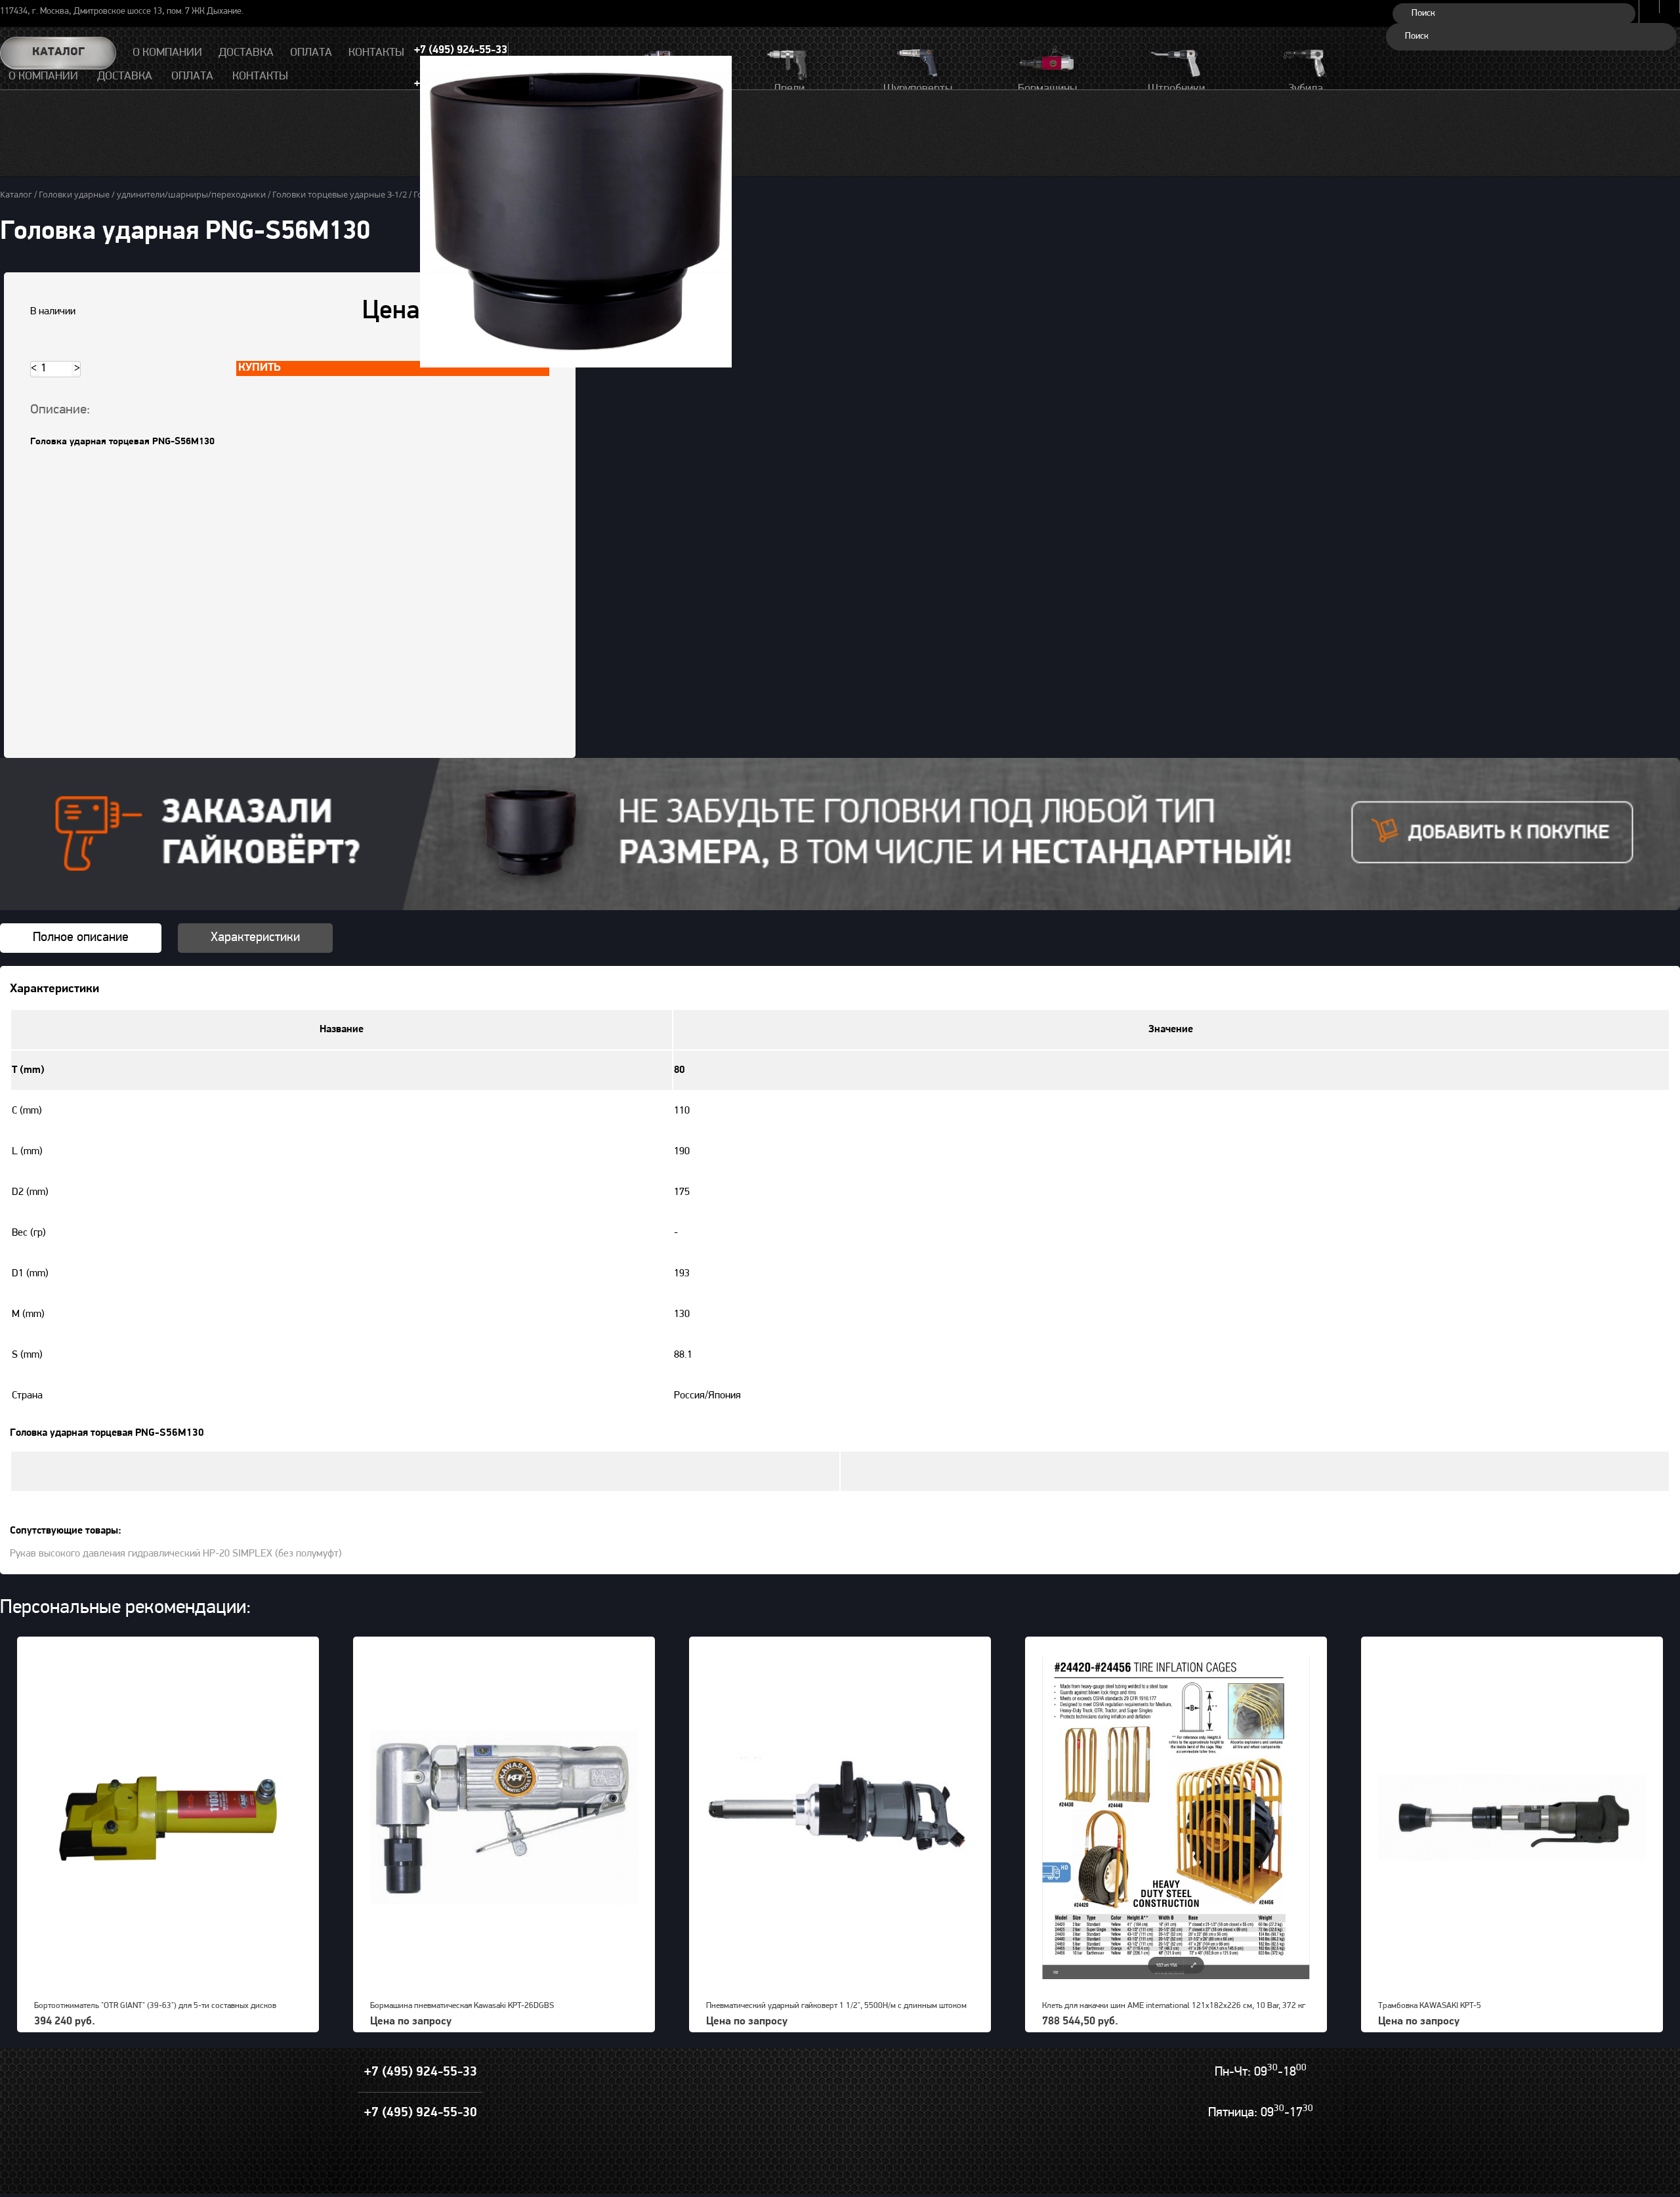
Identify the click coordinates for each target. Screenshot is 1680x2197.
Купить (260, 368)
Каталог (58, 52)
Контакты (260, 77)
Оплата (192, 77)
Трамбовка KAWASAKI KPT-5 (1430, 2006)
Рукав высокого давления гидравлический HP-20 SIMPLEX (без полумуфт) (176, 1554)
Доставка (125, 77)
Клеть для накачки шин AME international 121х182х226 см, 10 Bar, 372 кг (1174, 2006)
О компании (43, 77)
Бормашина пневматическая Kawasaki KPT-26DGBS (462, 2006)
